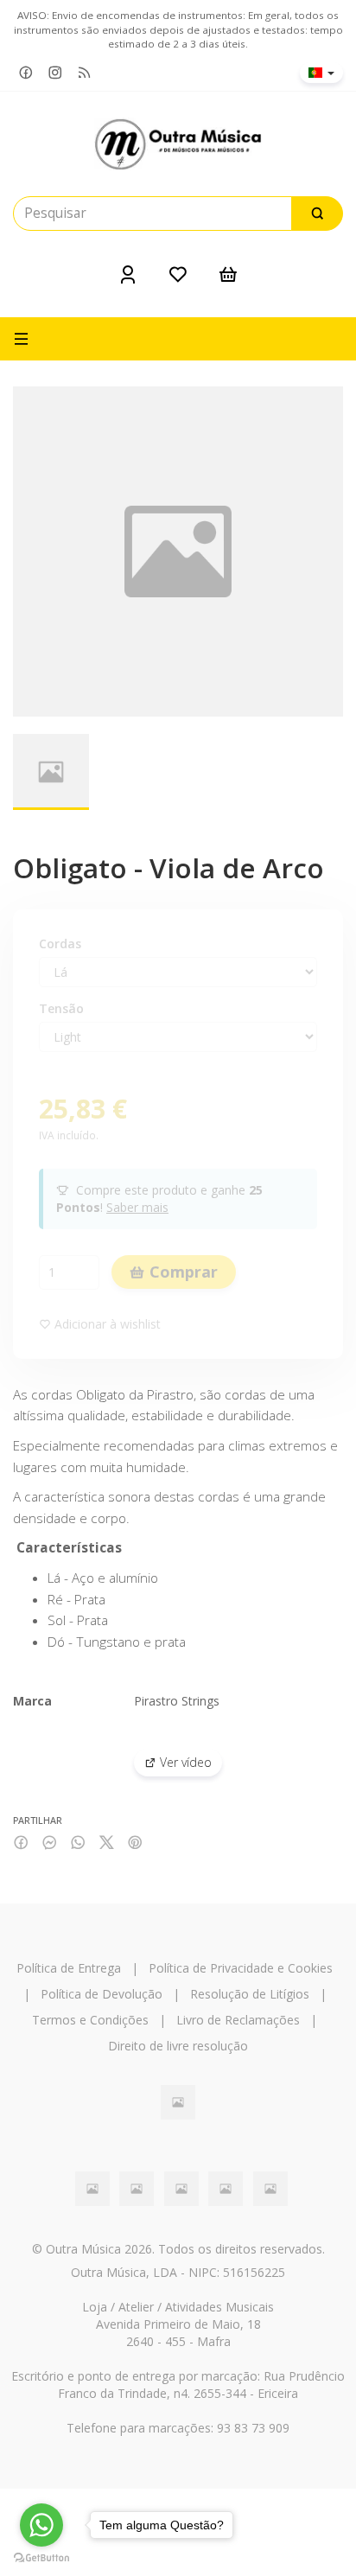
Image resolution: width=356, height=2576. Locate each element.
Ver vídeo (184, 1762)
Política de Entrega (69, 1968)
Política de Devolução (102, 1994)
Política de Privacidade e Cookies (241, 1968)
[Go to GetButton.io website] (41, 2558)
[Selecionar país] (321, 73)
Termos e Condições (90, 2020)
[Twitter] (107, 1843)
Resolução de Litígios (250, 1994)
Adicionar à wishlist (106, 1324)
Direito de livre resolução (178, 2046)
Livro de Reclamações (238, 2020)
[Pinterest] (135, 1843)
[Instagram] (55, 73)
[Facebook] (26, 73)
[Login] (128, 274)
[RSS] (85, 73)
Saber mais (137, 1207)
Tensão (61, 1008)
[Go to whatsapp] (41, 2525)
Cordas (60, 944)
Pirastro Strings (177, 1701)
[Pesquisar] (317, 214)
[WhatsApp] (78, 1843)
